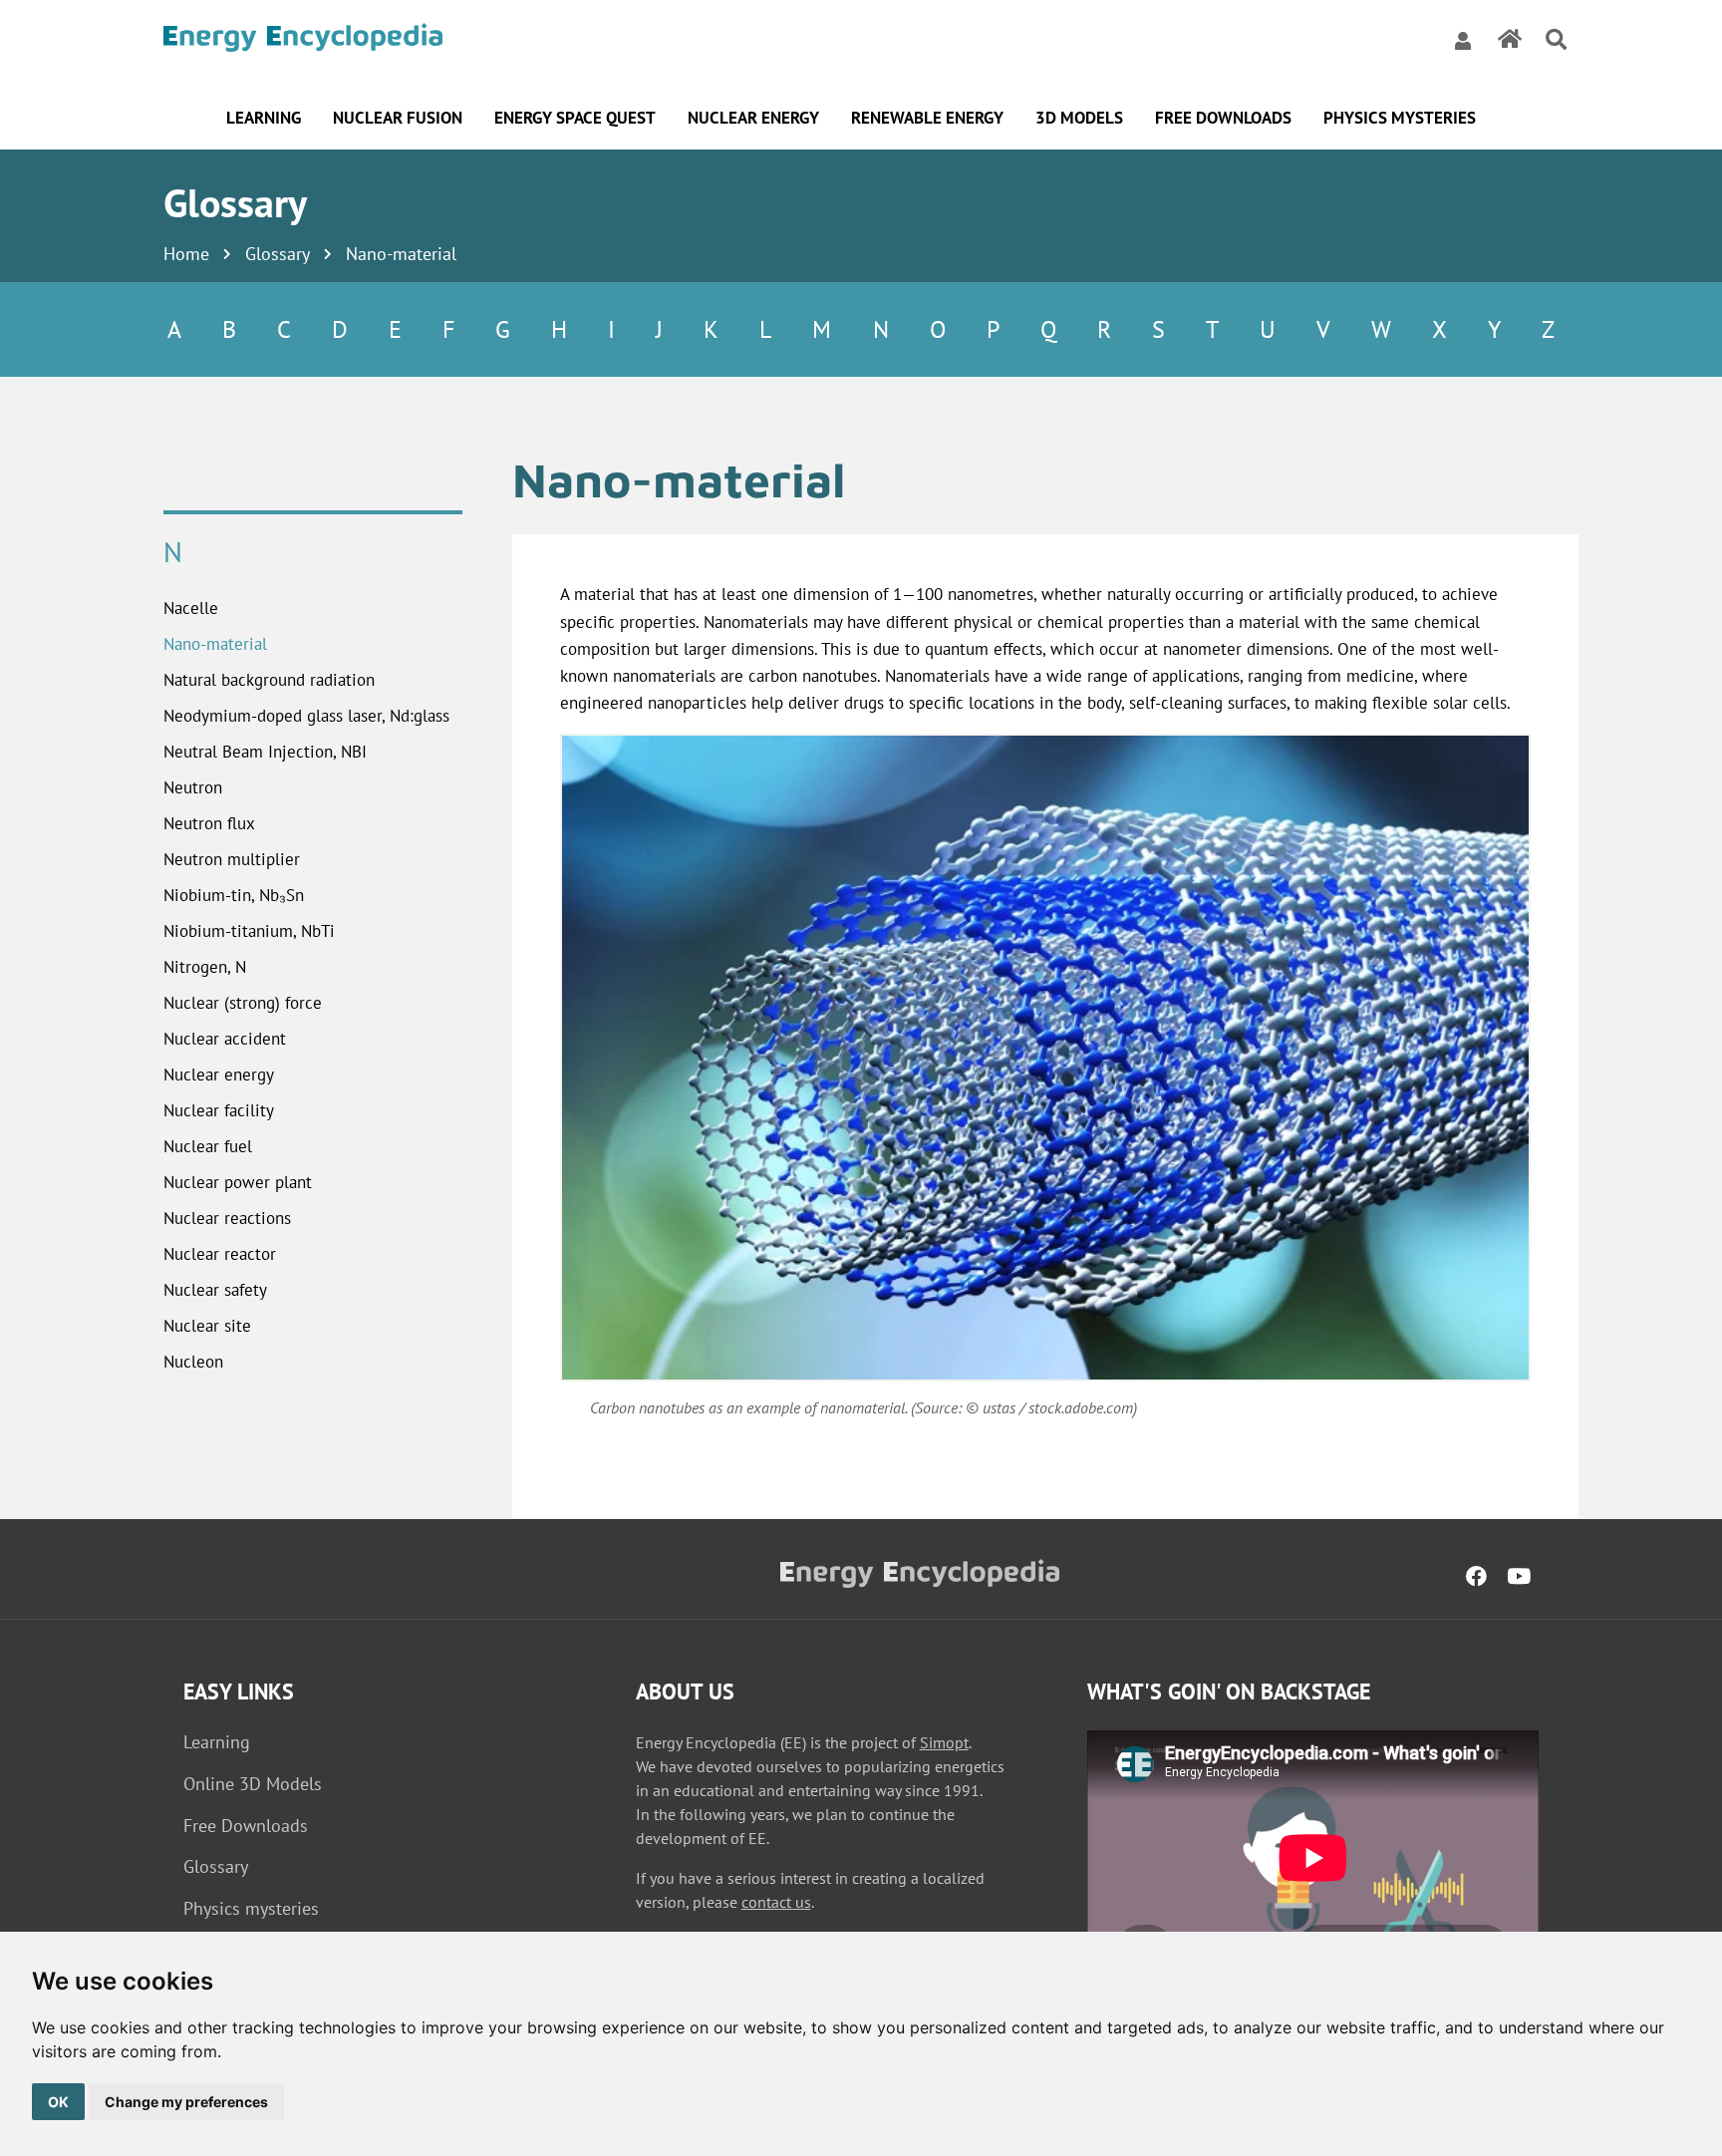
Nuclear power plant (238, 1182)
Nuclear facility (219, 1110)
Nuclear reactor (220, 1254)
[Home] (303, 40)
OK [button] (58, 2102)
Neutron (193, 787)
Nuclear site (207, 1326)
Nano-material (215, 644)
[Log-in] (1463, 40)
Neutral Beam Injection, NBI (265, 752)
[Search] (1556, 40)
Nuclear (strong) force (243, 1003)
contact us (776, 1902)
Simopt (944, 1742)
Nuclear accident (225, 1039)
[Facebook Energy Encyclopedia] (1476, 1577)
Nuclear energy (219, 1075)
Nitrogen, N (205, 967)
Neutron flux (209, 823)
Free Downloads (246, 1826)
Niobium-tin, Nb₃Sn (234, 895)
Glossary (278, 254)
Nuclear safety (215, 1290)
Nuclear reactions (227, 1218)
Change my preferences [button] (186, 2102)
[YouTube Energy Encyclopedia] (1519, 1577)
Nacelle (191, 608)
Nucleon (193, 1362)
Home (186, 254)
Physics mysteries (251, 1908)
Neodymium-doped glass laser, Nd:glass (306, 716)
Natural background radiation (269, 680)
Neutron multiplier (232, 859)
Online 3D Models (253, 1784)
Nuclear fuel (208, 1146)
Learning (217, 1742)
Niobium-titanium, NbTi (249, 931)
